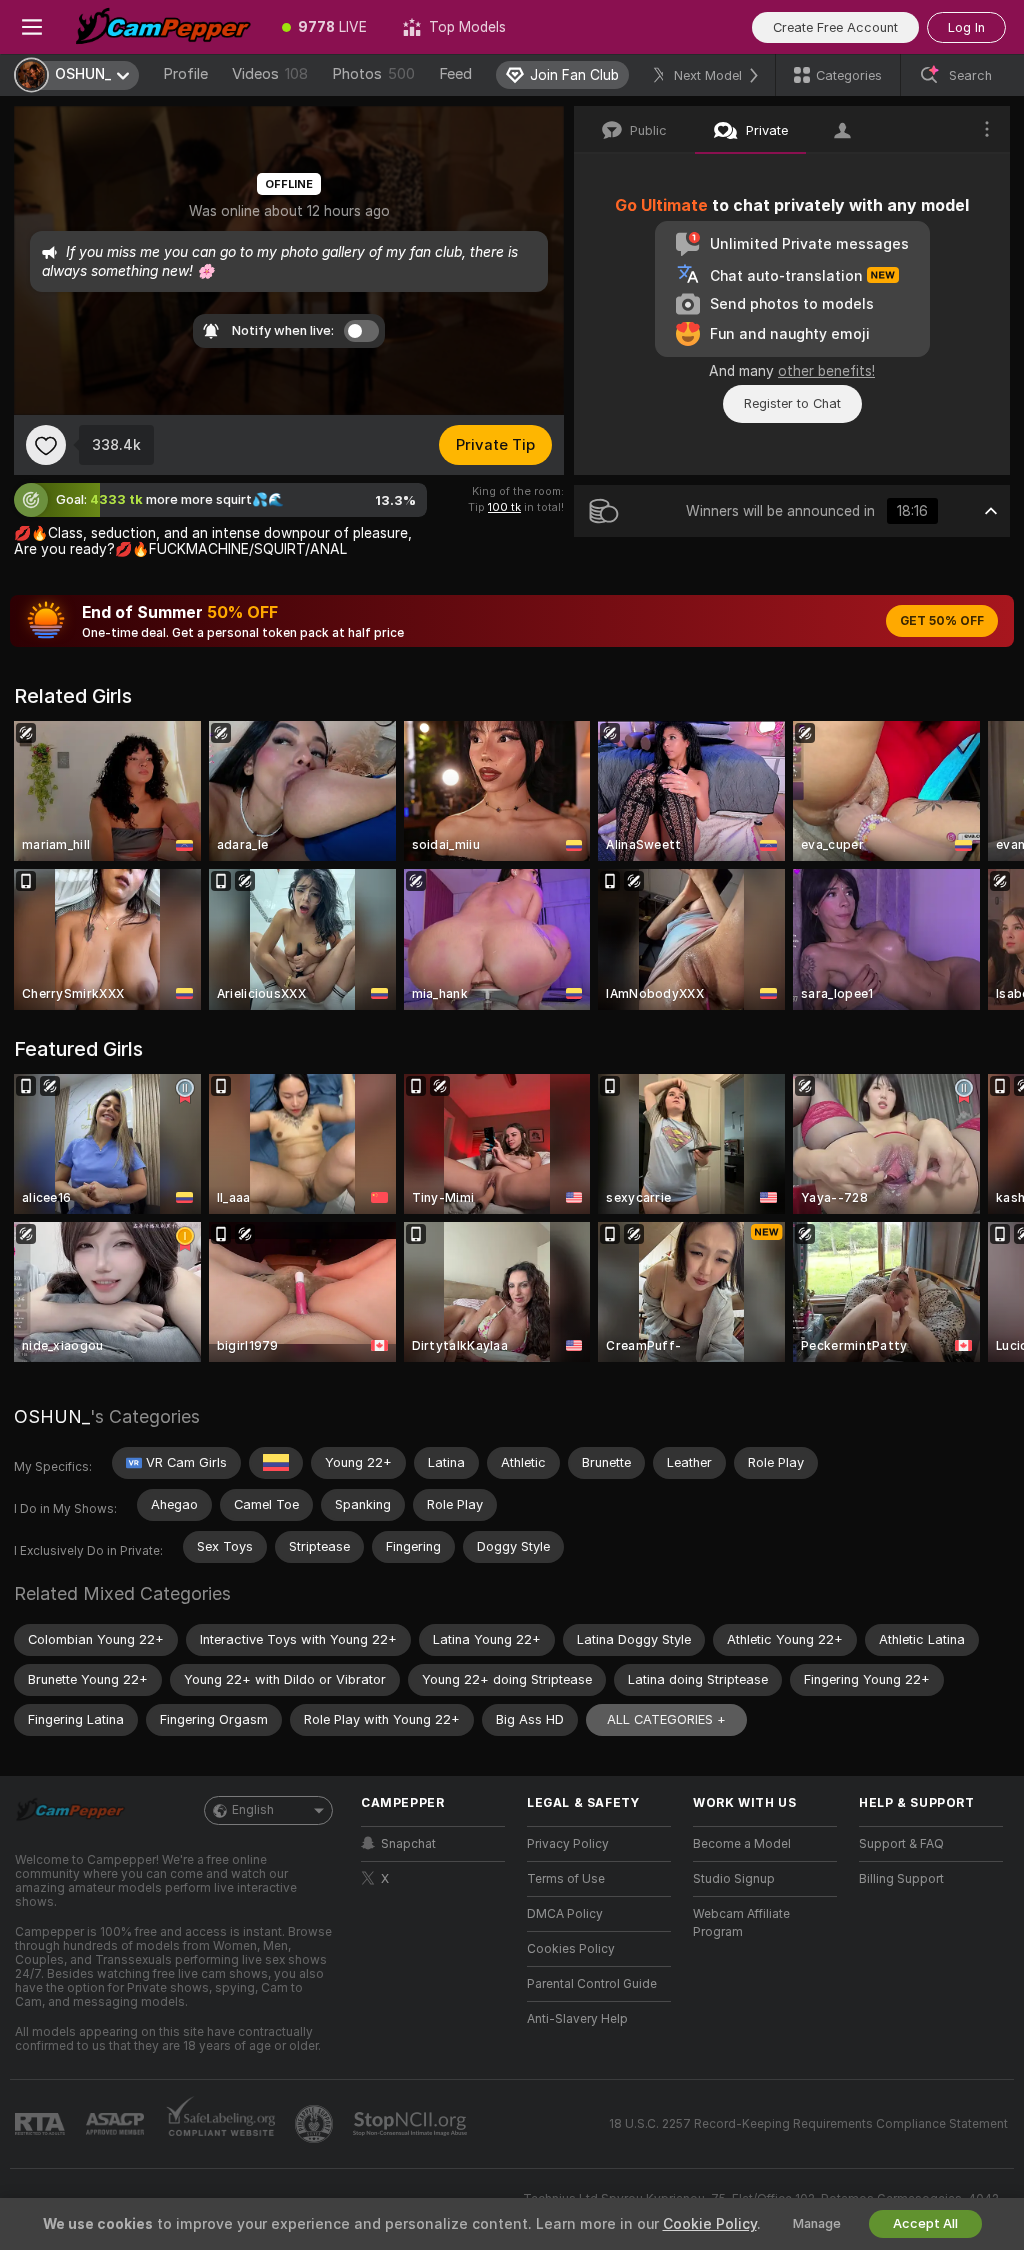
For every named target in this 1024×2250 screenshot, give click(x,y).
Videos (270, 74)
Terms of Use (566, 1879)
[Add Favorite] (46, 445)
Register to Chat (792, 403)
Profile (185, 74)
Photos (373, 74)
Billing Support (901, 1879)
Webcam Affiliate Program (741, 1923)
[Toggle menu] (32, 27)
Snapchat (408, 1844)
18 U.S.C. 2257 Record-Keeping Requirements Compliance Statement (808, 2124)
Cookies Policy (571, 1949)
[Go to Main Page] (164, 27)
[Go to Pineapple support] (316, 2124)
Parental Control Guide (592, 1984)
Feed (455, 74)
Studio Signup (734, 1879)
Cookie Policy (710, 2224)
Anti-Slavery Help (577, 2019)
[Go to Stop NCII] (412, 2124)
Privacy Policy (568, 1844)
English (253, 1810)
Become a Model (742, 1844)
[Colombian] (276, 1463)
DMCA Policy (565, 1914)
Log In (966, 27)
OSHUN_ (52, 1416)
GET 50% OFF (942, 621)
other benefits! (826, 371)
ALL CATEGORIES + (666, 1719)
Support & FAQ (901, 1844)
